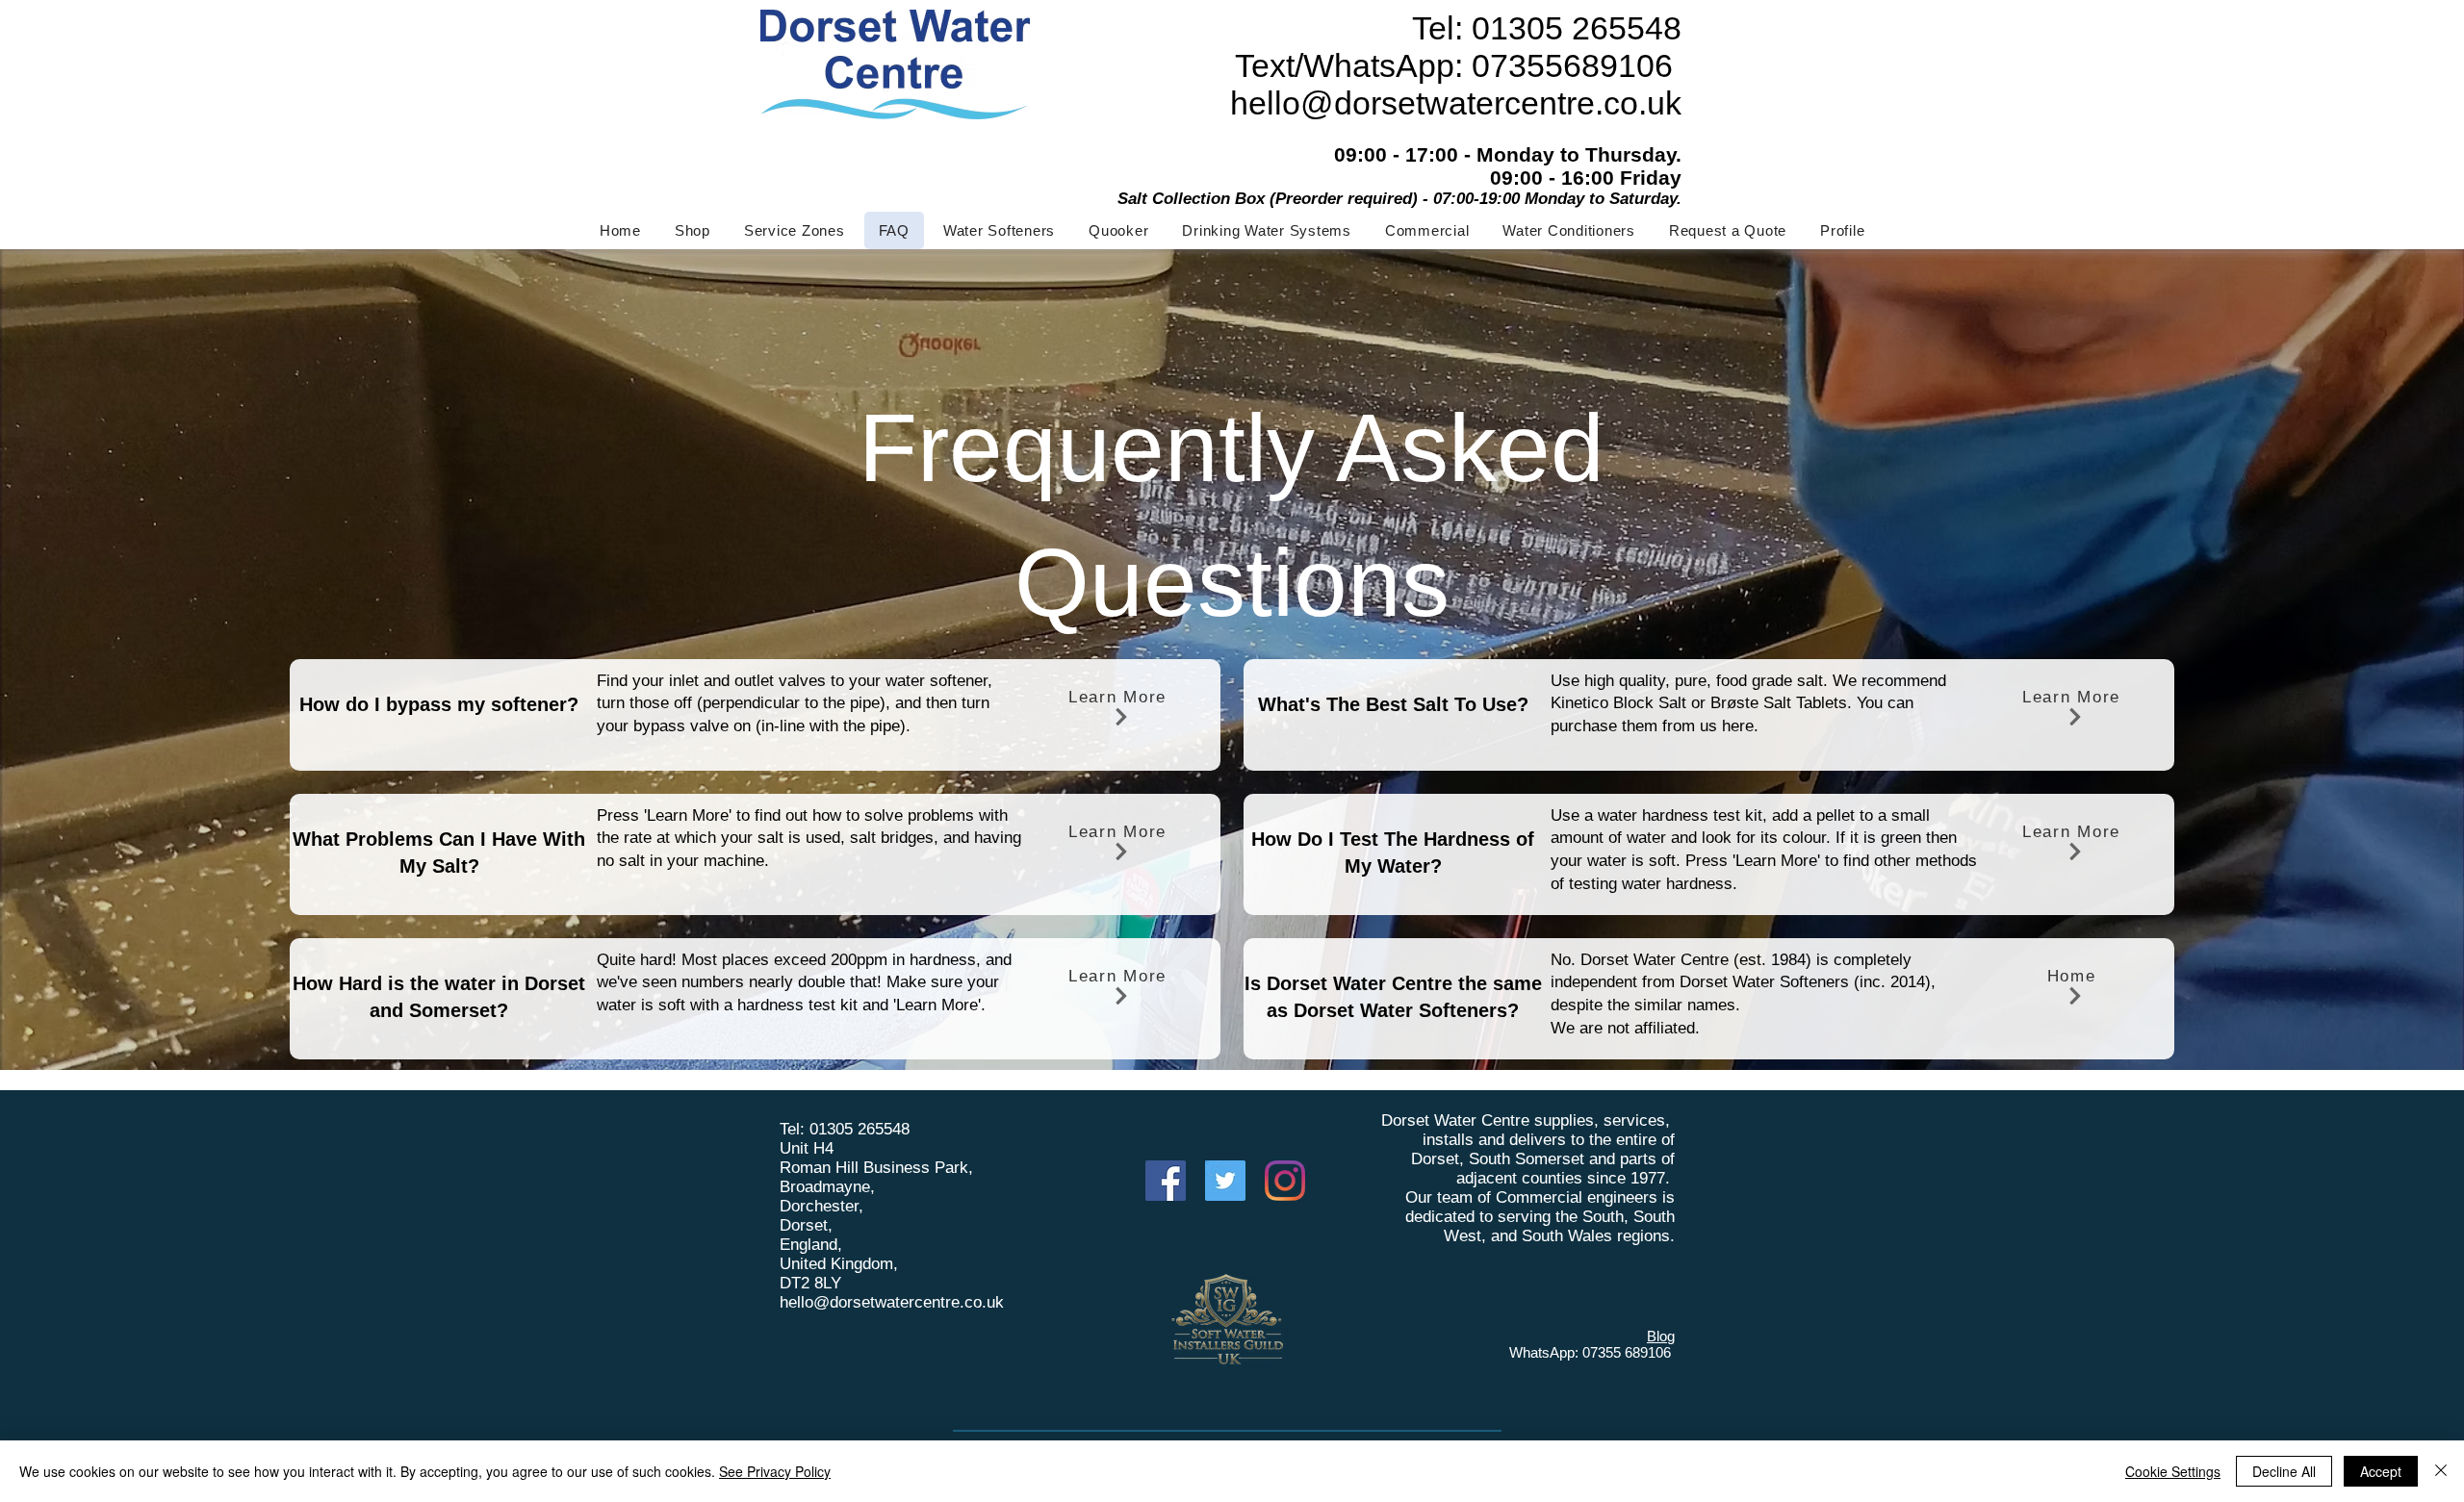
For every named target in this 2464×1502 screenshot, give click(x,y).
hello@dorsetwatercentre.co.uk (892, 1302)
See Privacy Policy (775, 1471)
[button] (999, 230)
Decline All (2284, 1471)
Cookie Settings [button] (2173, 1471)
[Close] (2441, 1471)
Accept (2381, 1471)
